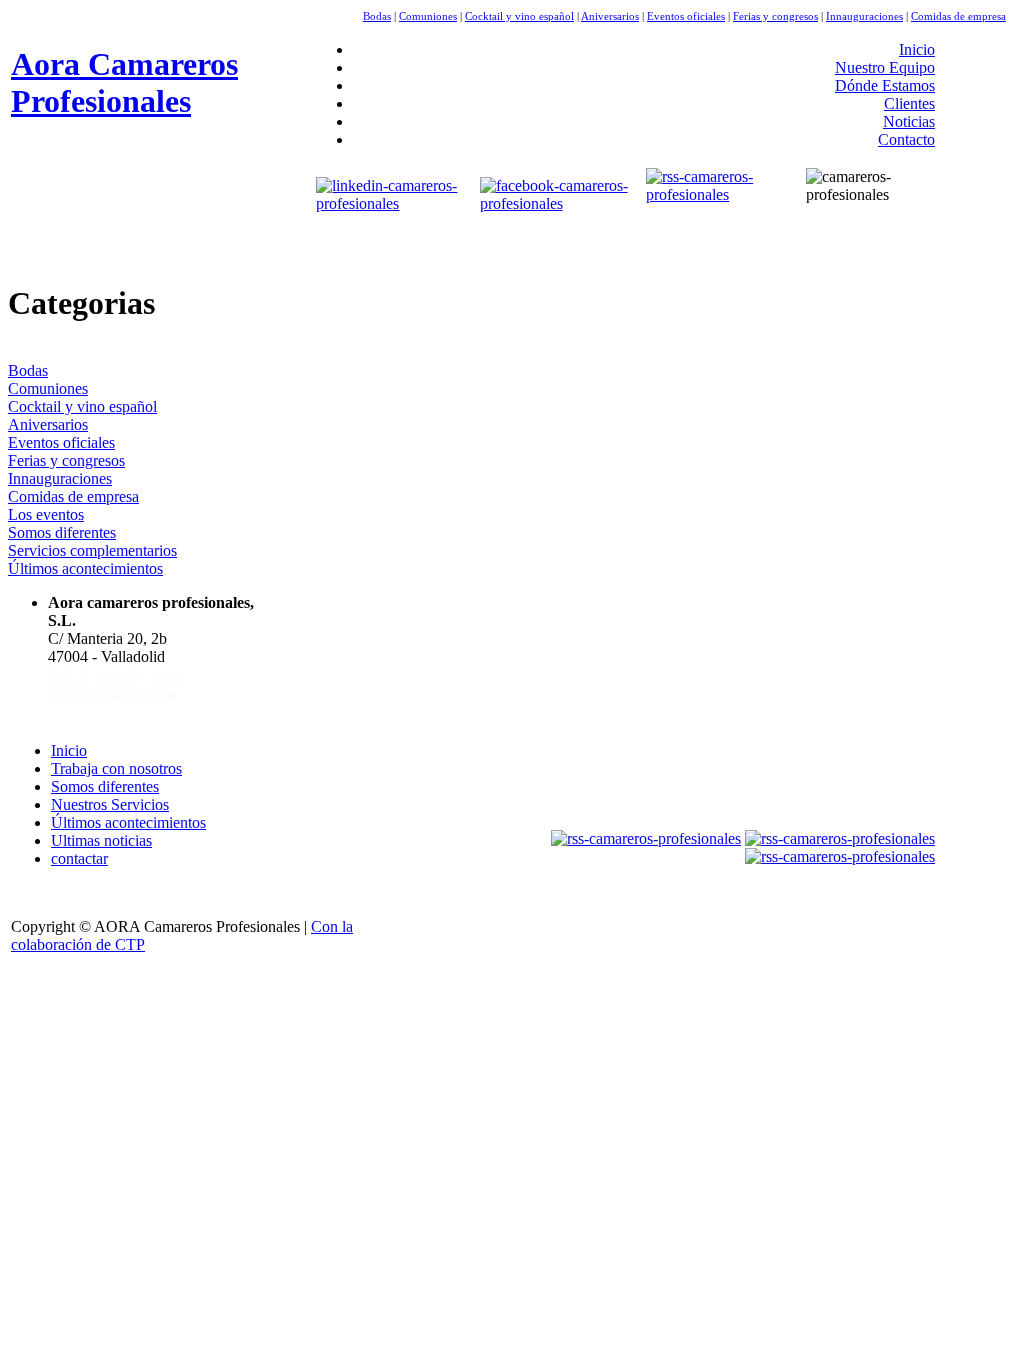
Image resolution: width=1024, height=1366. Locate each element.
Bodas (377, 16)
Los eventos (46, 514)
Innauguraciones (864, 16)
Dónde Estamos (885, 85)
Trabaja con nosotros (116, 768)
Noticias (909, 121)
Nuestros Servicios (110, 804)
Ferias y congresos (775, 16)
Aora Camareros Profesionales (124, 82)
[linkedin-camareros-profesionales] (393, 203)
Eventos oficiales (686, 16)
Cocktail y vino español (519, 16)
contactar (79, 858)
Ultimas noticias (101, 840)
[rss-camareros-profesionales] (714, 194)
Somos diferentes (62, 532)
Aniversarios (610, 16)
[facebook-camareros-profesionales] (559, 203)
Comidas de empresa (958, 16)
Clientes (909, 103)
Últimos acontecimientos (85, 568)
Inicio (917, 49)
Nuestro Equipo (885, 67)
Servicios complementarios (92, 550)
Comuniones (428, 16)
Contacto (906, 139)
